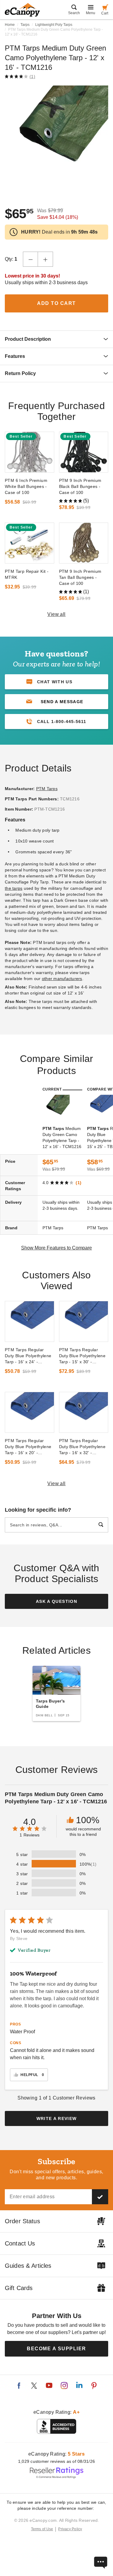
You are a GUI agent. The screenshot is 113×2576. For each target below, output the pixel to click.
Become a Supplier (56, 2349)
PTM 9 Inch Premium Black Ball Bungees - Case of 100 (80, 486)
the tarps (14, 888)
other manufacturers (62, 979)
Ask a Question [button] (56, 1601)
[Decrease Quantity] (30, 259)
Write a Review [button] (57, 2118)
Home (10, 25)
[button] (56, 702)
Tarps (25, 25)
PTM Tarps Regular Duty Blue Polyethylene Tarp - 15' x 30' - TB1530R (82, 1356)
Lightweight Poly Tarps (54, 25)
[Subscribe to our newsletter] (100, 2197)
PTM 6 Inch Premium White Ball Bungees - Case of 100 (26, 486)
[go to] (30, 452)
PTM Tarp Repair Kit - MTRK (27, 574)
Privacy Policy (70, 2529)
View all (56, 614)
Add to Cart (56, 303)
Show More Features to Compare (56, 1248)
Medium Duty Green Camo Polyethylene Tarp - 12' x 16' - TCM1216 (62, 1137)
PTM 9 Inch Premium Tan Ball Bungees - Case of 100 (80, 577)
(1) (32, 76)
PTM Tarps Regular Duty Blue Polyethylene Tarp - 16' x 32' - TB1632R (82, 1447)
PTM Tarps (47, 789)
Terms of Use (42, 2529)
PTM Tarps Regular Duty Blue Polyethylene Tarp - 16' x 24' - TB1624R (28, 1356)
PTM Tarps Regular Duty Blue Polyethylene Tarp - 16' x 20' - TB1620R (28, 1447)
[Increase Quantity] (46, 259)
